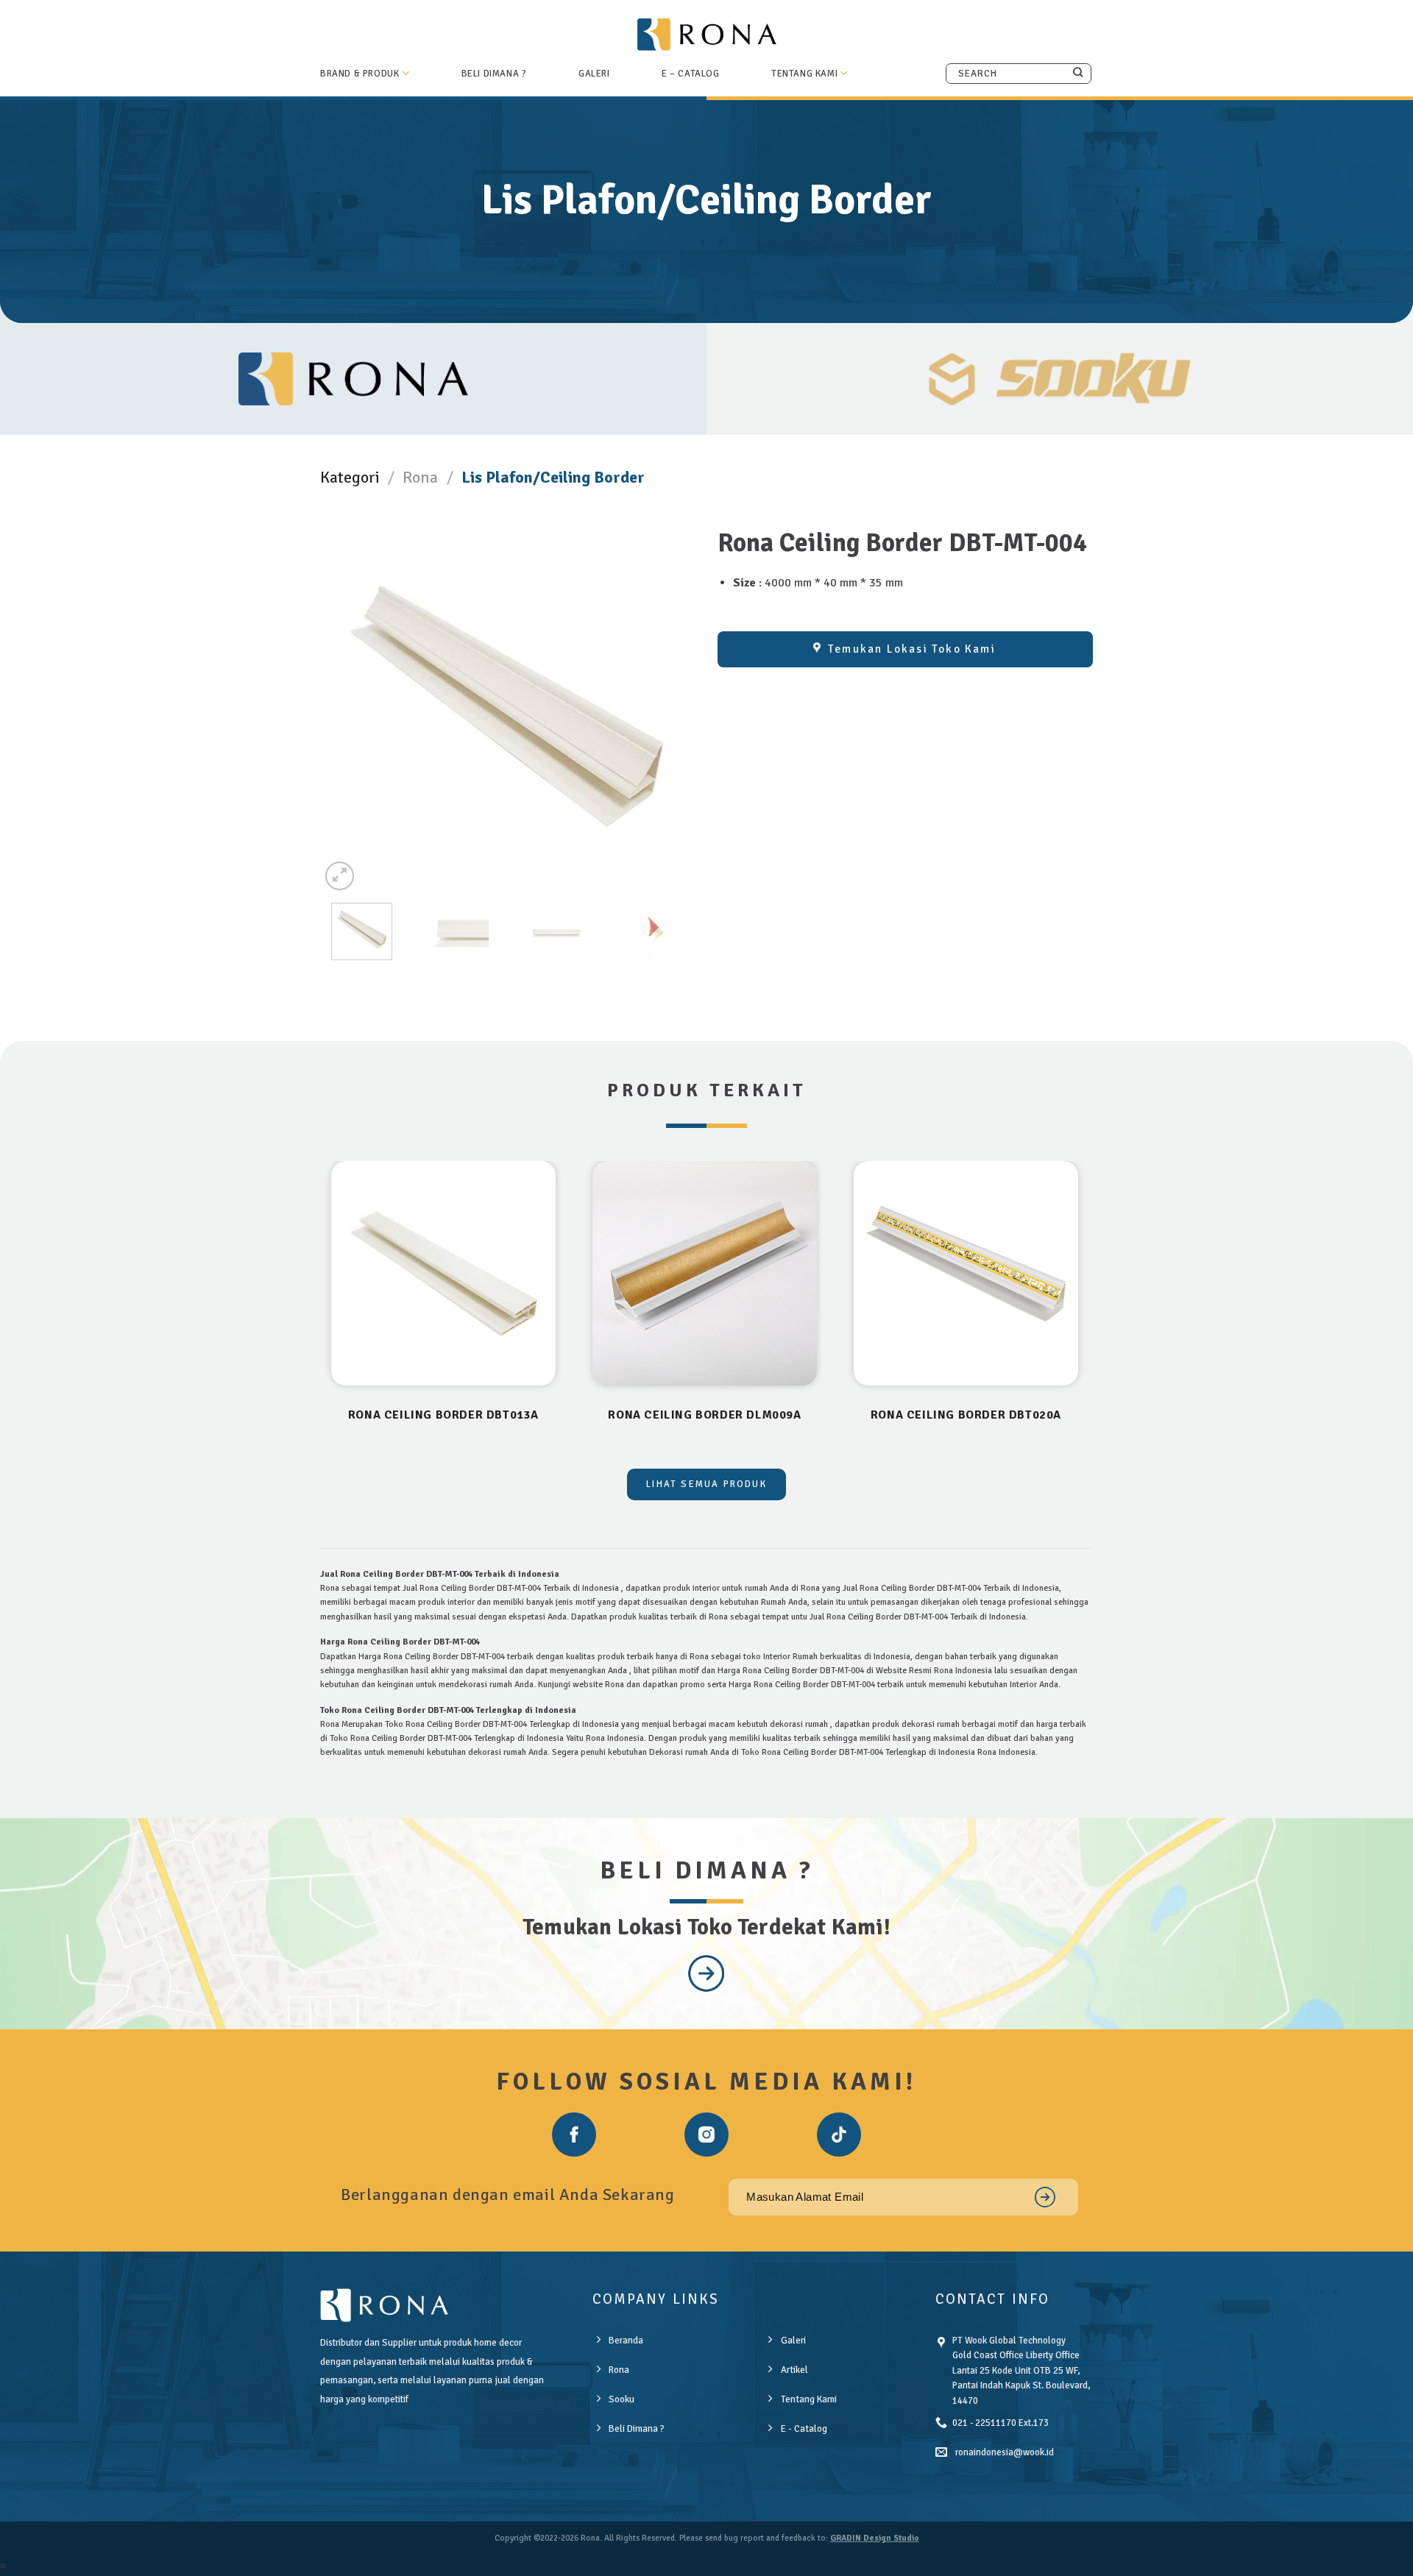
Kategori (350, 477)
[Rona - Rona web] (706, 34)
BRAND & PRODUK (360, 74)
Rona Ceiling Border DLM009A (704, 1415)
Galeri (594, 74)
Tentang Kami (804, 74)
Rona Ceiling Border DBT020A (966, 1415)
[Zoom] (340, 876)
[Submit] (1078, 73)
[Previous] (325, 706)
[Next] (690, 706)
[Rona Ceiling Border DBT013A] (443, 1273)
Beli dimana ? (494, 74)
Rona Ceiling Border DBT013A (443, 1415)
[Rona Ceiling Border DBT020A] (966, 1273)
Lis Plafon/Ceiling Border (553, 477)
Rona (420, 477)
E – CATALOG (691, 74)
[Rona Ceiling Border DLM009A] (705, 1273)
